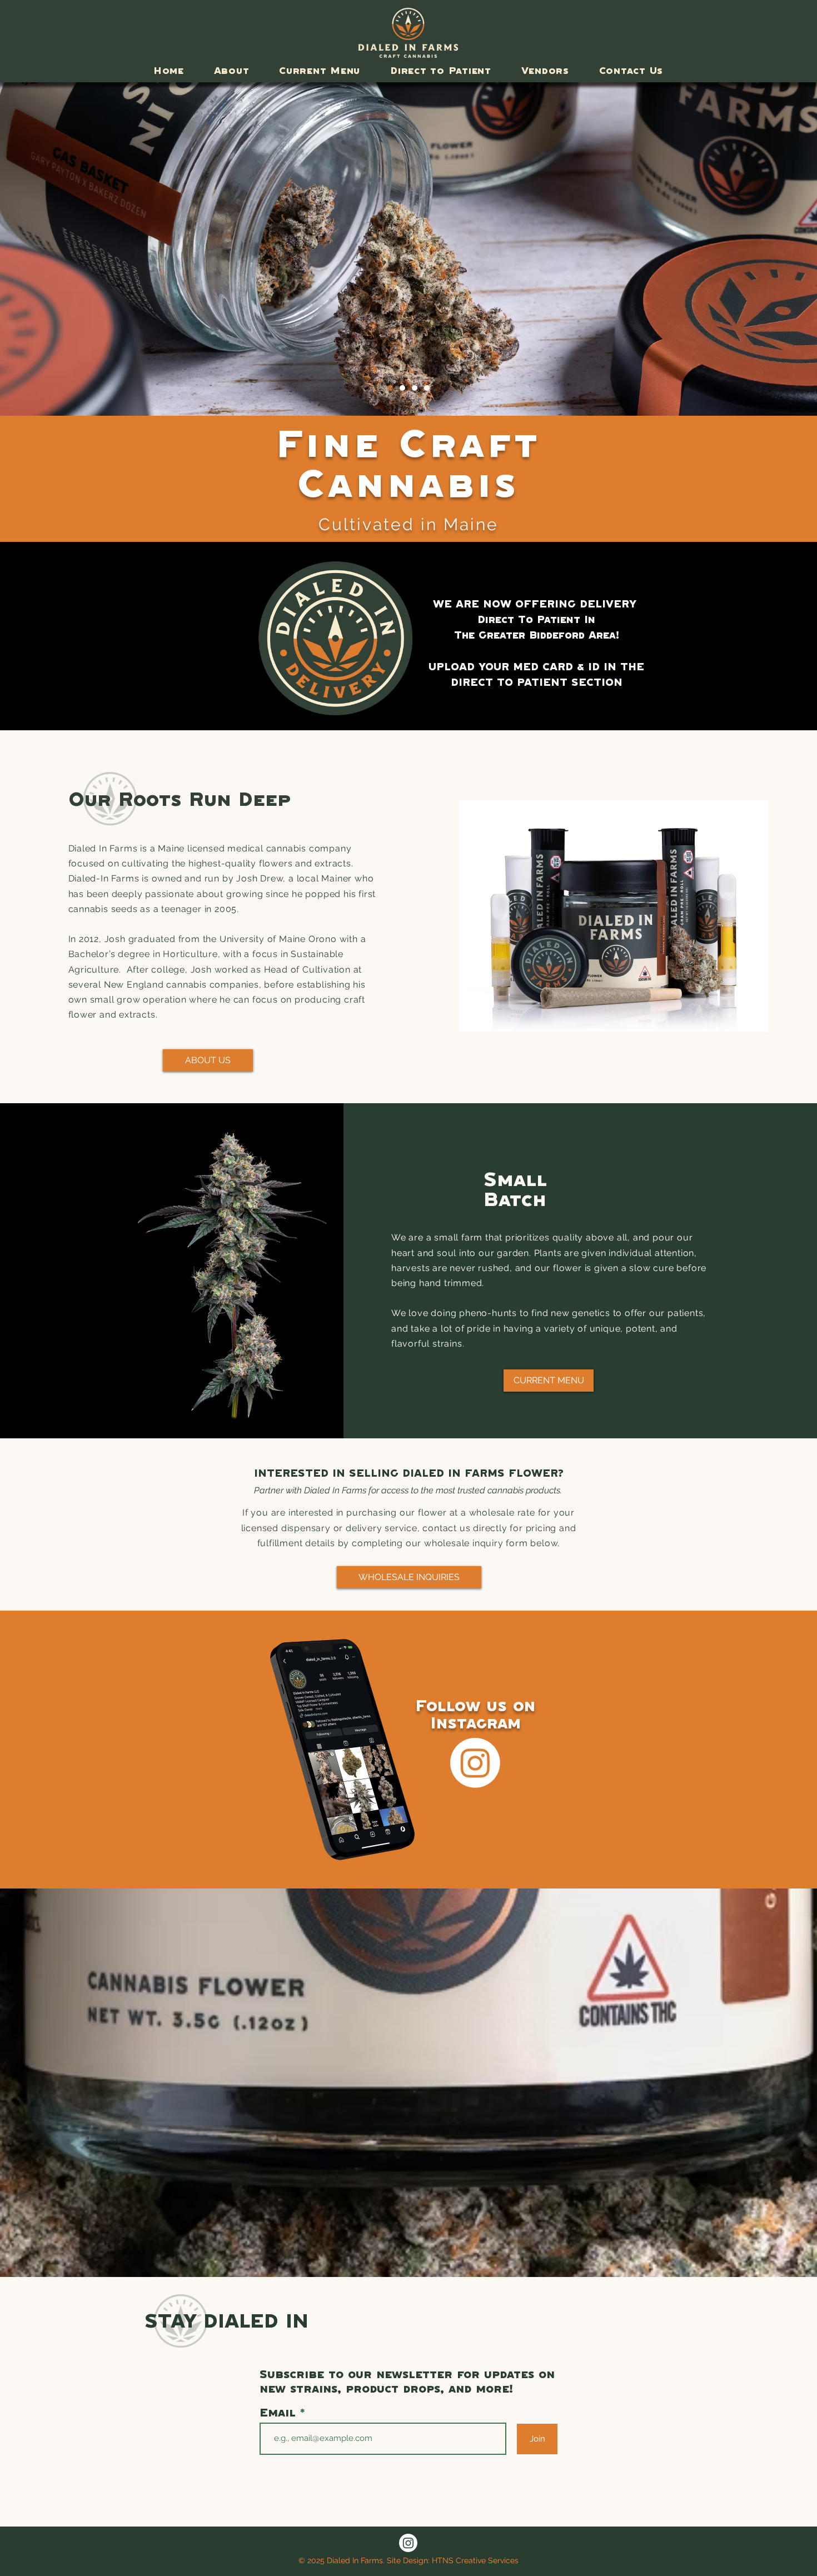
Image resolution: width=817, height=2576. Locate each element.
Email (280, 2413)
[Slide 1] (390, 388)
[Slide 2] (427, 388)
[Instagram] (475, 1763)
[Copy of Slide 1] (415, 388)
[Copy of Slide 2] (402, 388)
